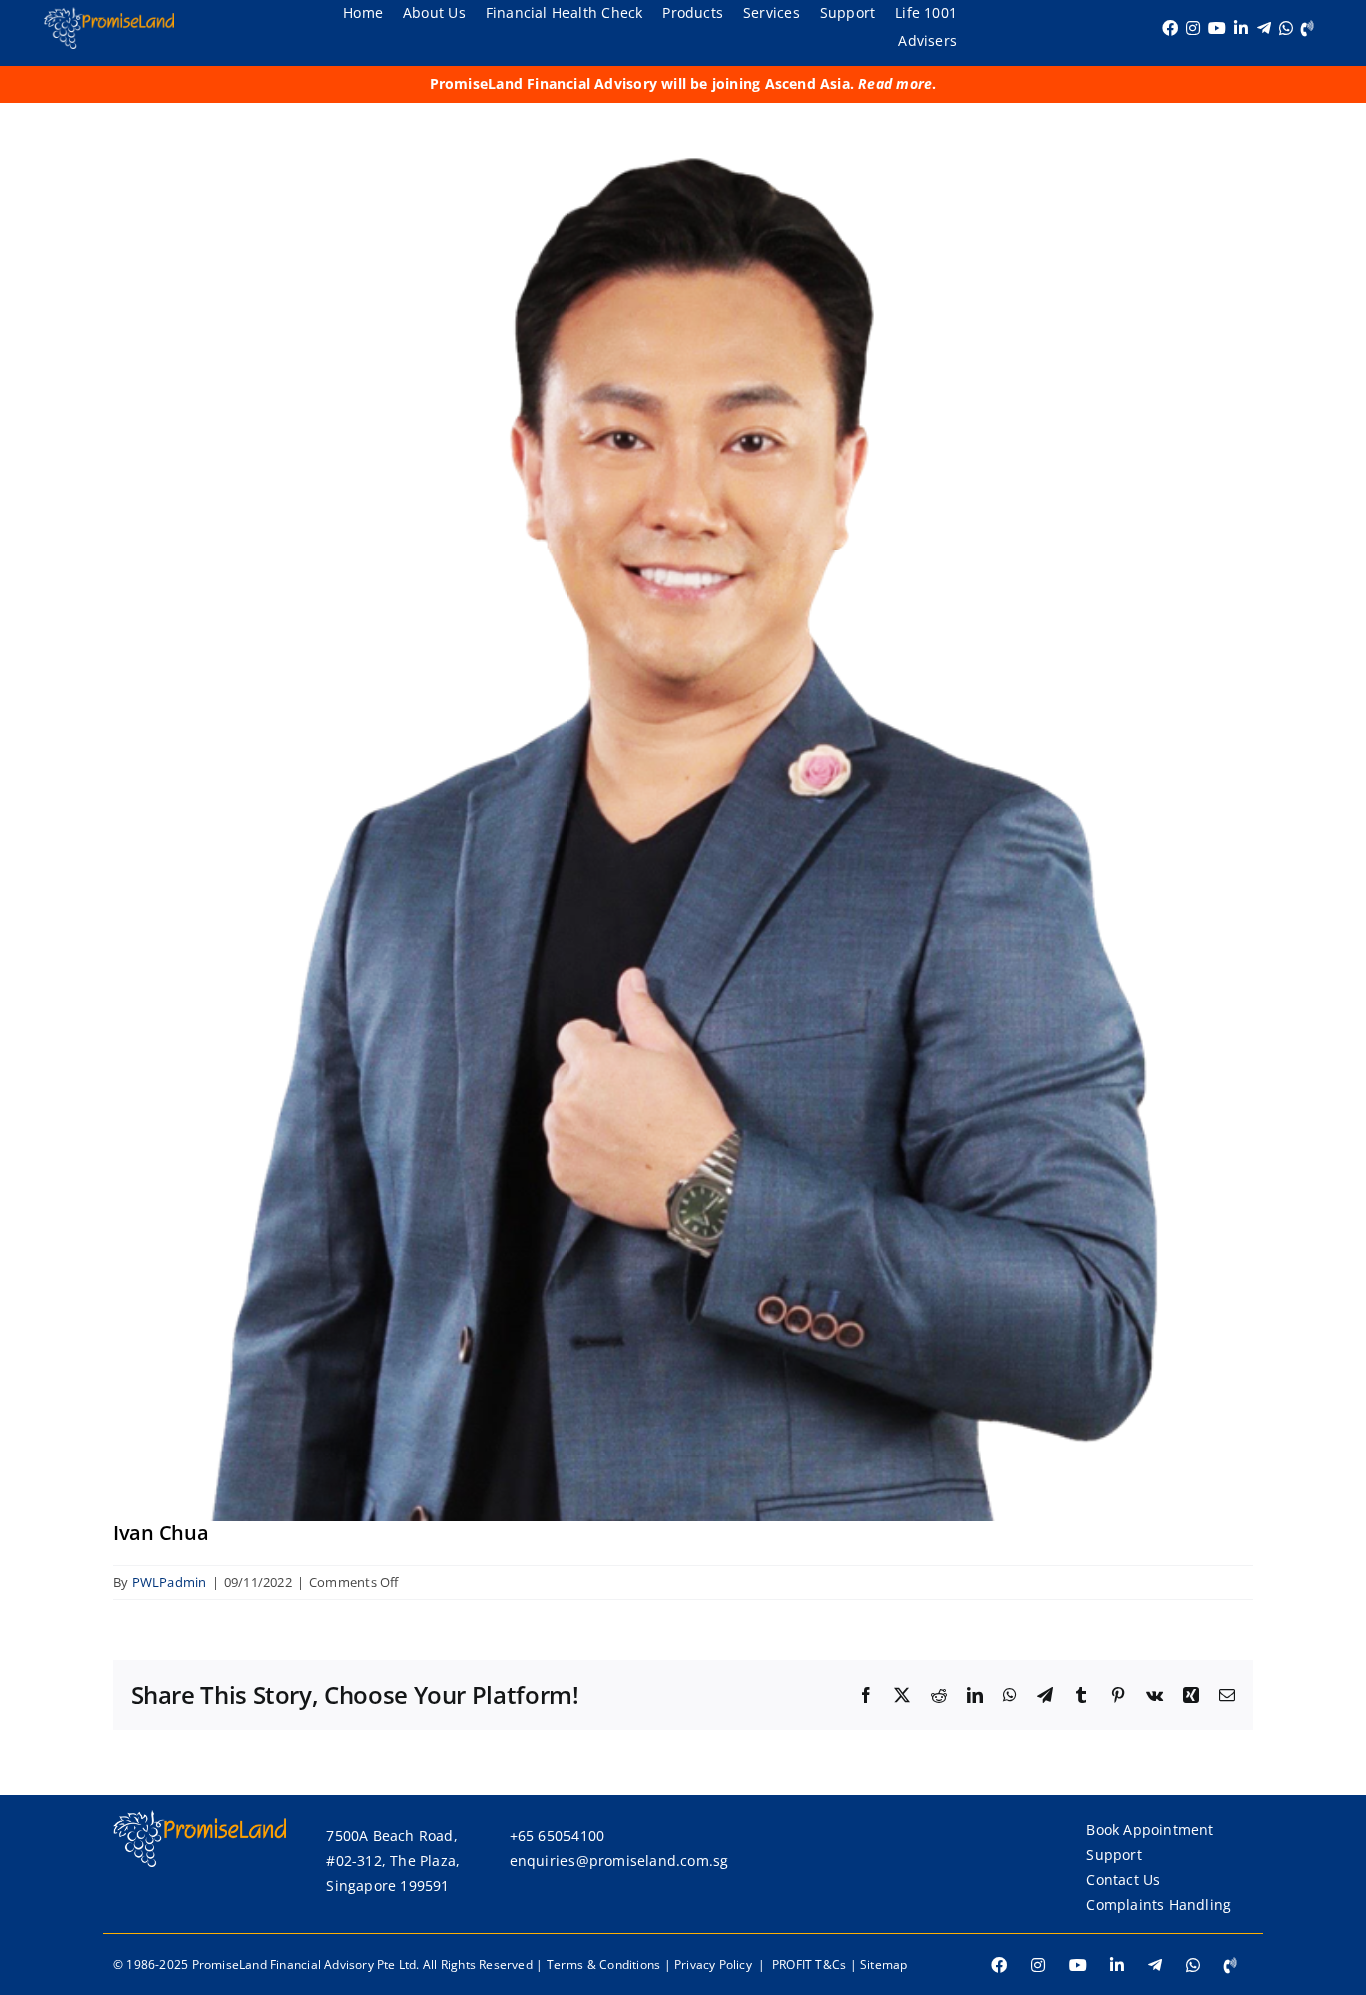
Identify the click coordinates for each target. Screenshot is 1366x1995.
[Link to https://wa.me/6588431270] (1286, 28)
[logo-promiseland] (109, 13)
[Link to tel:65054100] (1307, 28)
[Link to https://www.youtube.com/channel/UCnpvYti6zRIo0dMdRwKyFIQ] (1217, 28)
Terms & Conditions (604, 1964)
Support (1113, 1854)
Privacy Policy (713, 1964)
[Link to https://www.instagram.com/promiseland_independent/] (1193, 28)
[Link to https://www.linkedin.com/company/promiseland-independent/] (1241, 28)
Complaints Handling (1158, 1904)
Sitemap (883, 1964)
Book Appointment (1149, 1829)
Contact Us (1123, 1879)
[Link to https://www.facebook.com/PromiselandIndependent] (1170, 28)
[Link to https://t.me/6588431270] (1264, 28)
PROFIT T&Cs (809, 1964)
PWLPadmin (169, 1582)
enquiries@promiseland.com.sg (619, 1860)
